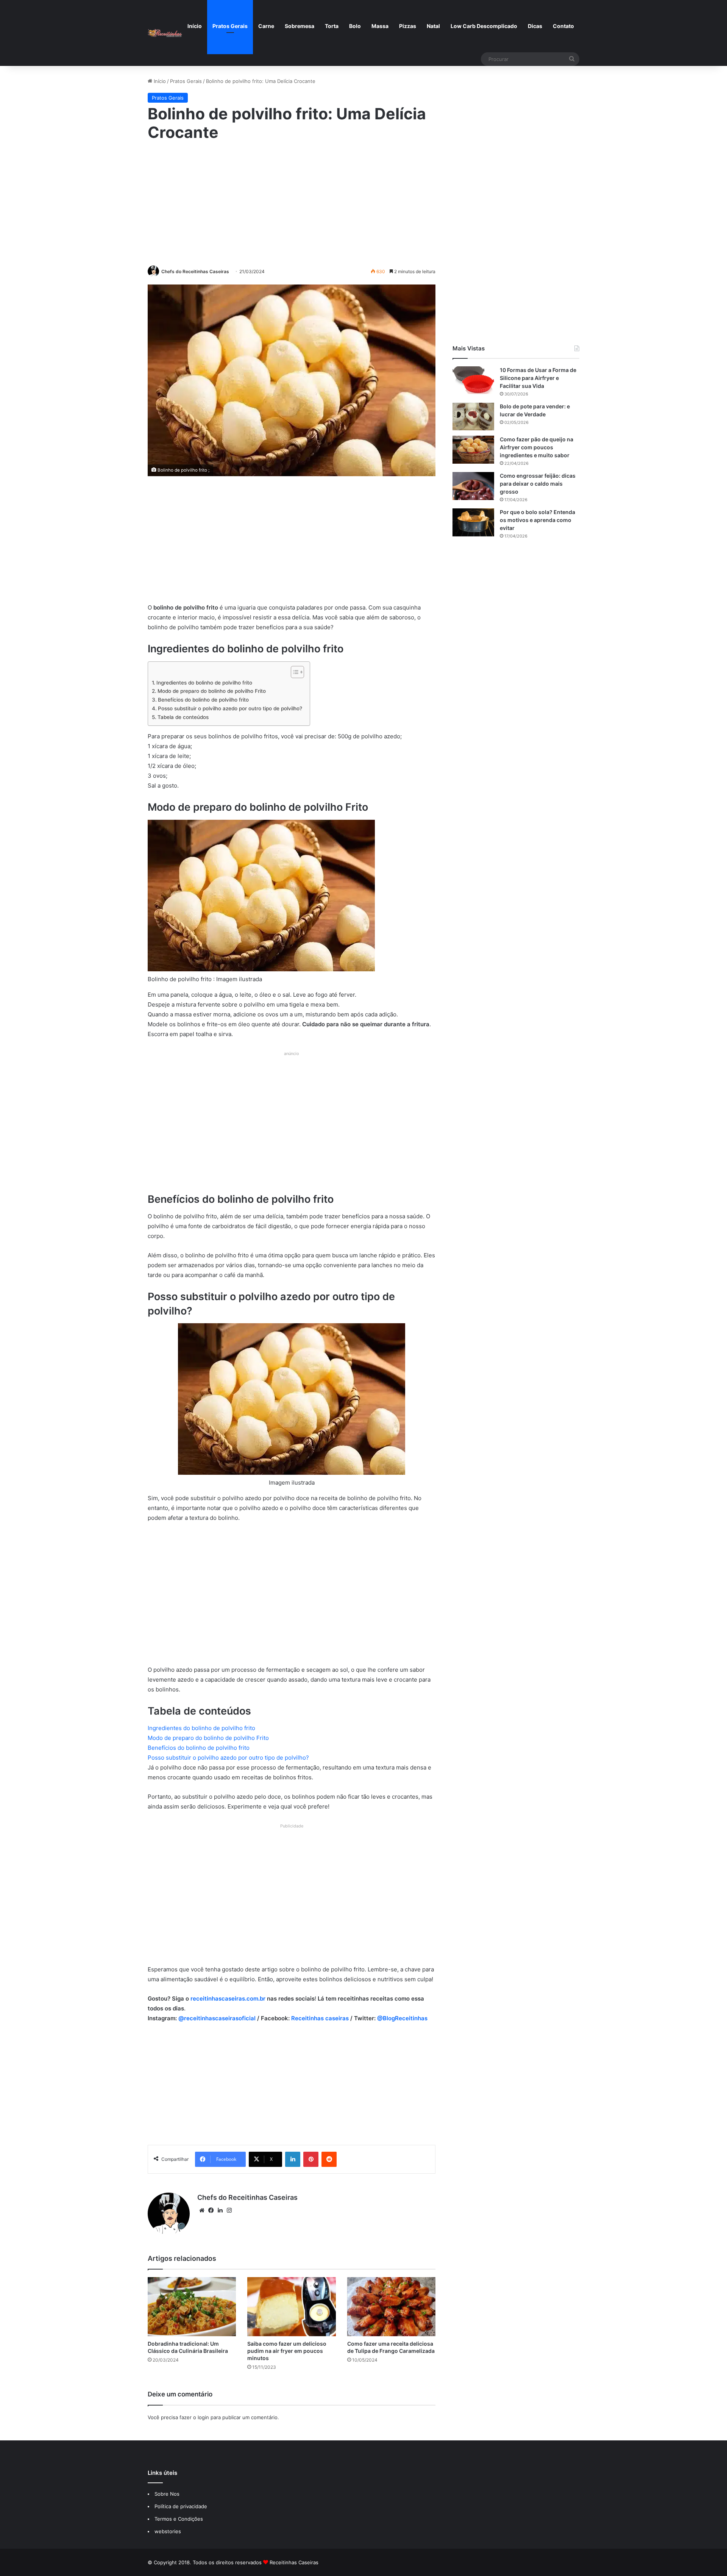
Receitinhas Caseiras (294, 2562)
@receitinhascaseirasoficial (217, 2018)
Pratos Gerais (230, 26)
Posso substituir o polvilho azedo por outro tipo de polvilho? (230, 708)
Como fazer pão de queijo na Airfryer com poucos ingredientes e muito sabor (537, 447)
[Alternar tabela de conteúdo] (294, 672)
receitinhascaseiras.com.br (228, 1998)
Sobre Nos (167, 2494)
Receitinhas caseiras (320, 2018)
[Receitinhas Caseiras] (165, 33)
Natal (433, 26)
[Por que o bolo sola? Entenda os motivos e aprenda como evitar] (473, 522)
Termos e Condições (179, 2519)
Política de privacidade (182, 2506)
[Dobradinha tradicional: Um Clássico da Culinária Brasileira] (192, 2307)
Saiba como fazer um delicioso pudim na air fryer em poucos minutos (287, 2351)
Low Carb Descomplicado (484, 26)
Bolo (355, 26)
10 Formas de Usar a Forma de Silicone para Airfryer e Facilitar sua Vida (538, 378)
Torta (332, 26)
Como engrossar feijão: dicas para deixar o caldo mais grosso (538, 484)
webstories (168, 2531)
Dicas (535, 26)
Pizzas (408, 26)
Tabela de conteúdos (183, 717)
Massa (380, 26)
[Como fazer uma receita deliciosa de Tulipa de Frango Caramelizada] (391, 2307)
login (203, 2417)
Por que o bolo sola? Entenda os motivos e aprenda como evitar (537, 520)
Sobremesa (300, 26)
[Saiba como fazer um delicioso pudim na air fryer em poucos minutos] (291, 2307)
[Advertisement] (292, 202)
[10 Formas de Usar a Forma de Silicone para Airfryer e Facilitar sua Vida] (473, 380)
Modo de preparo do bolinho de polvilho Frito (212, 691)
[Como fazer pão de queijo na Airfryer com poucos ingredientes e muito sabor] (473, 449)
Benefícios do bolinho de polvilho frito (203, 700)
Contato (563, 26)
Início (195, 26)
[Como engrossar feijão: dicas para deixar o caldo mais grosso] (473, 486)
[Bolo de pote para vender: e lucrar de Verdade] (473, 417)
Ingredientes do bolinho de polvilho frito (204, 683)
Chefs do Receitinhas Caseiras (195, 271)
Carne (266, 26)
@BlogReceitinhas (402, 2018)
